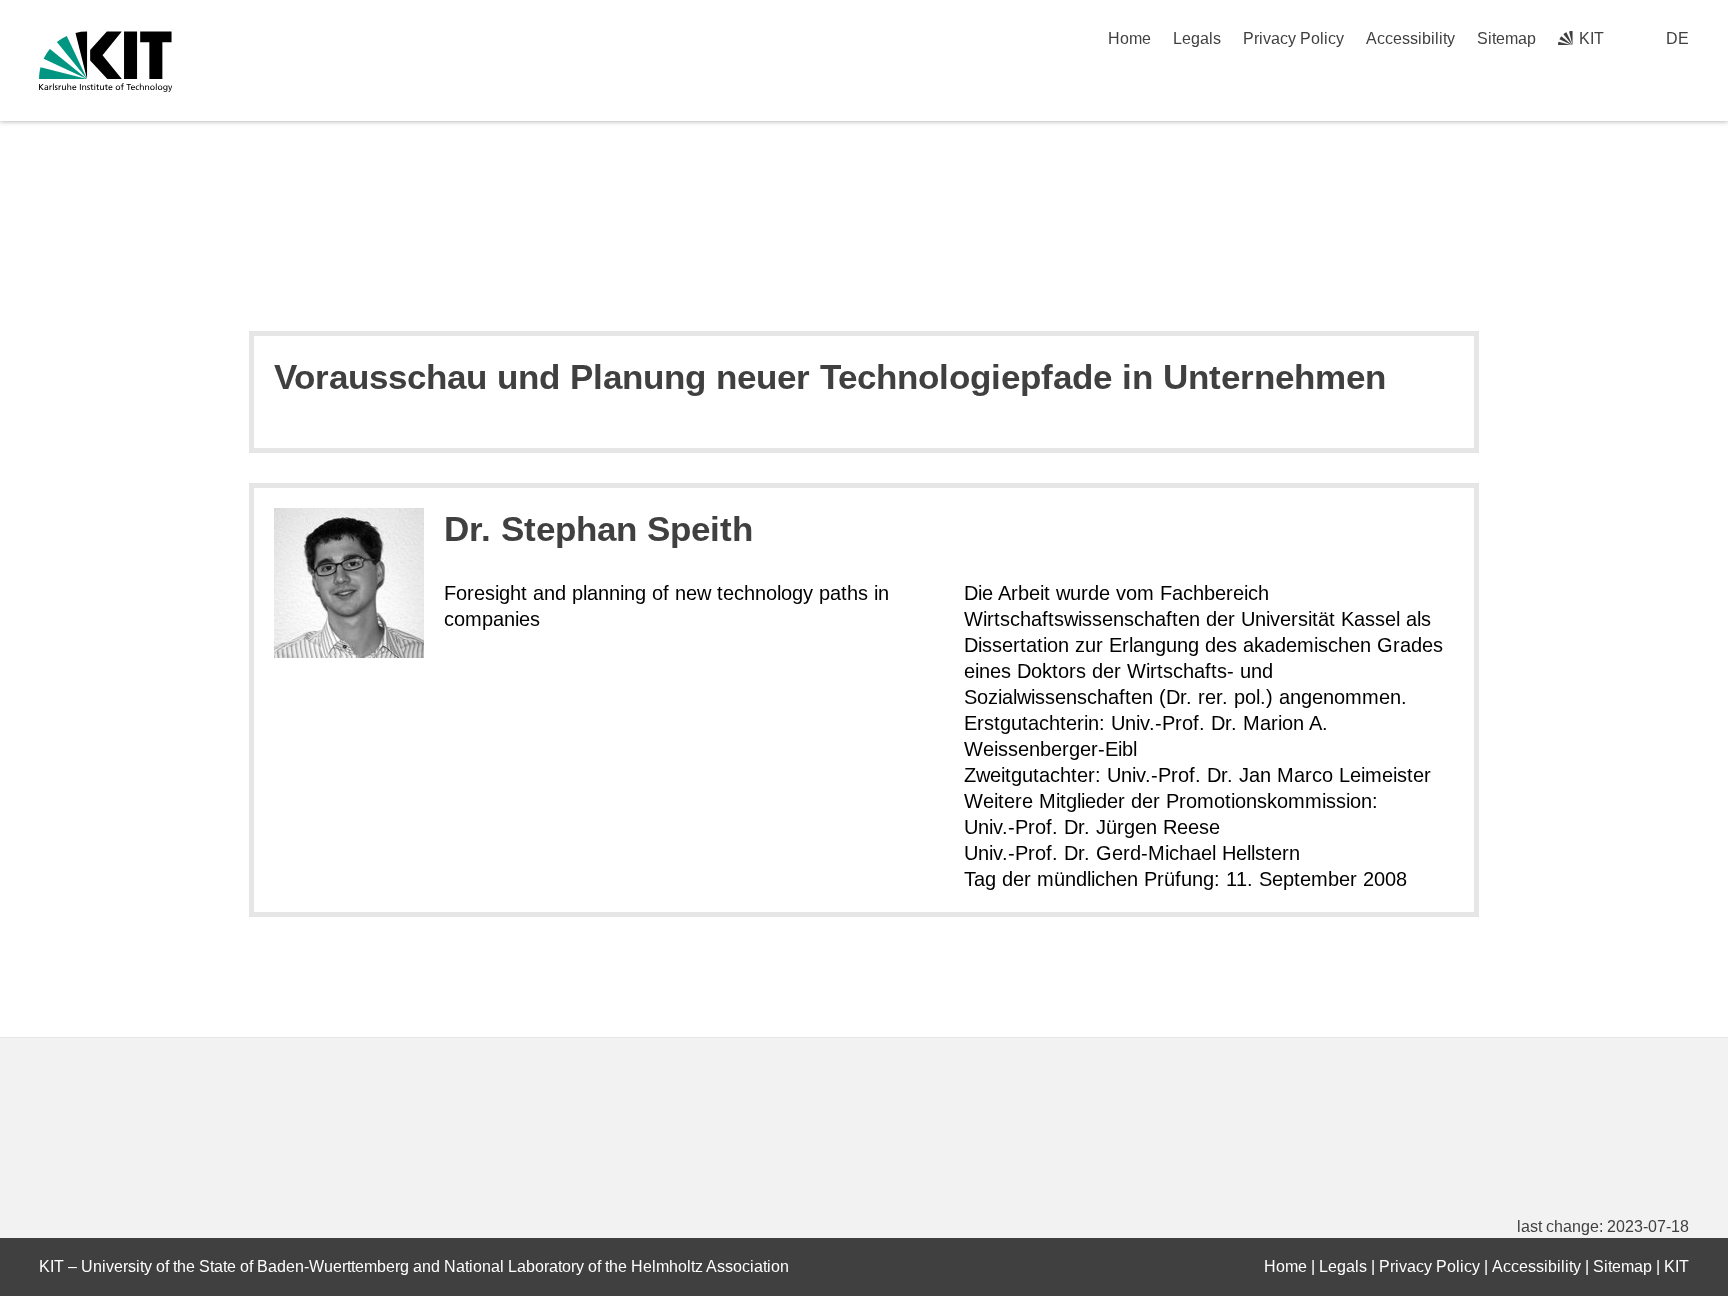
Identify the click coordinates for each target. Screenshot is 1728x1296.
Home (1129, 38)
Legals (1197, 38)
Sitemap (1506, 38)
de (1677, 38)
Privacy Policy (1293, 38)
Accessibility (1410, 38)
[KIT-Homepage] (105, 61)
